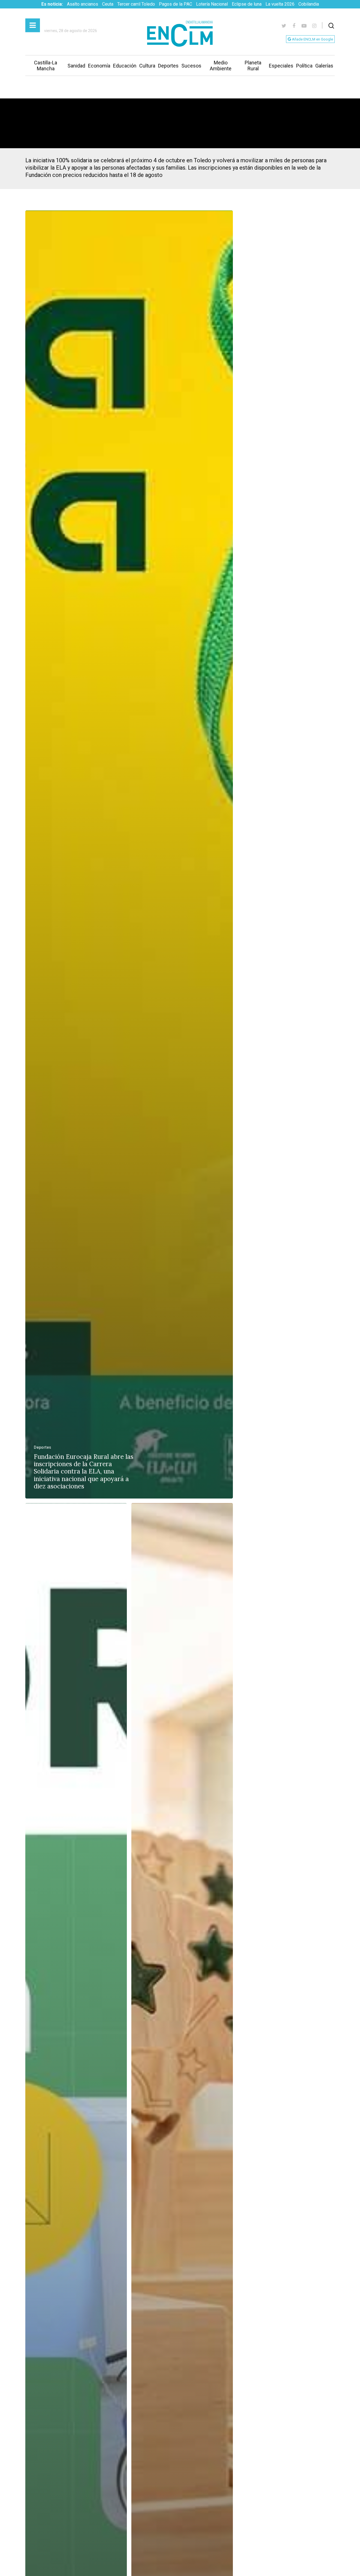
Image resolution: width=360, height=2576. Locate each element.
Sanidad (76, 66)
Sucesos (191, 66)
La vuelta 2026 (280, 4)
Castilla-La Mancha (46, 66)
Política (304, 66)
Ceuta (108, 4)
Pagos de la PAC (175, 4)
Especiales (281, 66)
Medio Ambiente (221, 66)
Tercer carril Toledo (136, 4)
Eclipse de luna (247, 4)
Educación (125, 66)
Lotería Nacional (212, 4)
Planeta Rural (253, 66)
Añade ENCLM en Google (312, 39)
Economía (99, 66)
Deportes (168, 66)
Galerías (324, 66)
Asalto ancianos (83, 4)
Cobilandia (309, 4)
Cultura (147, 66)
